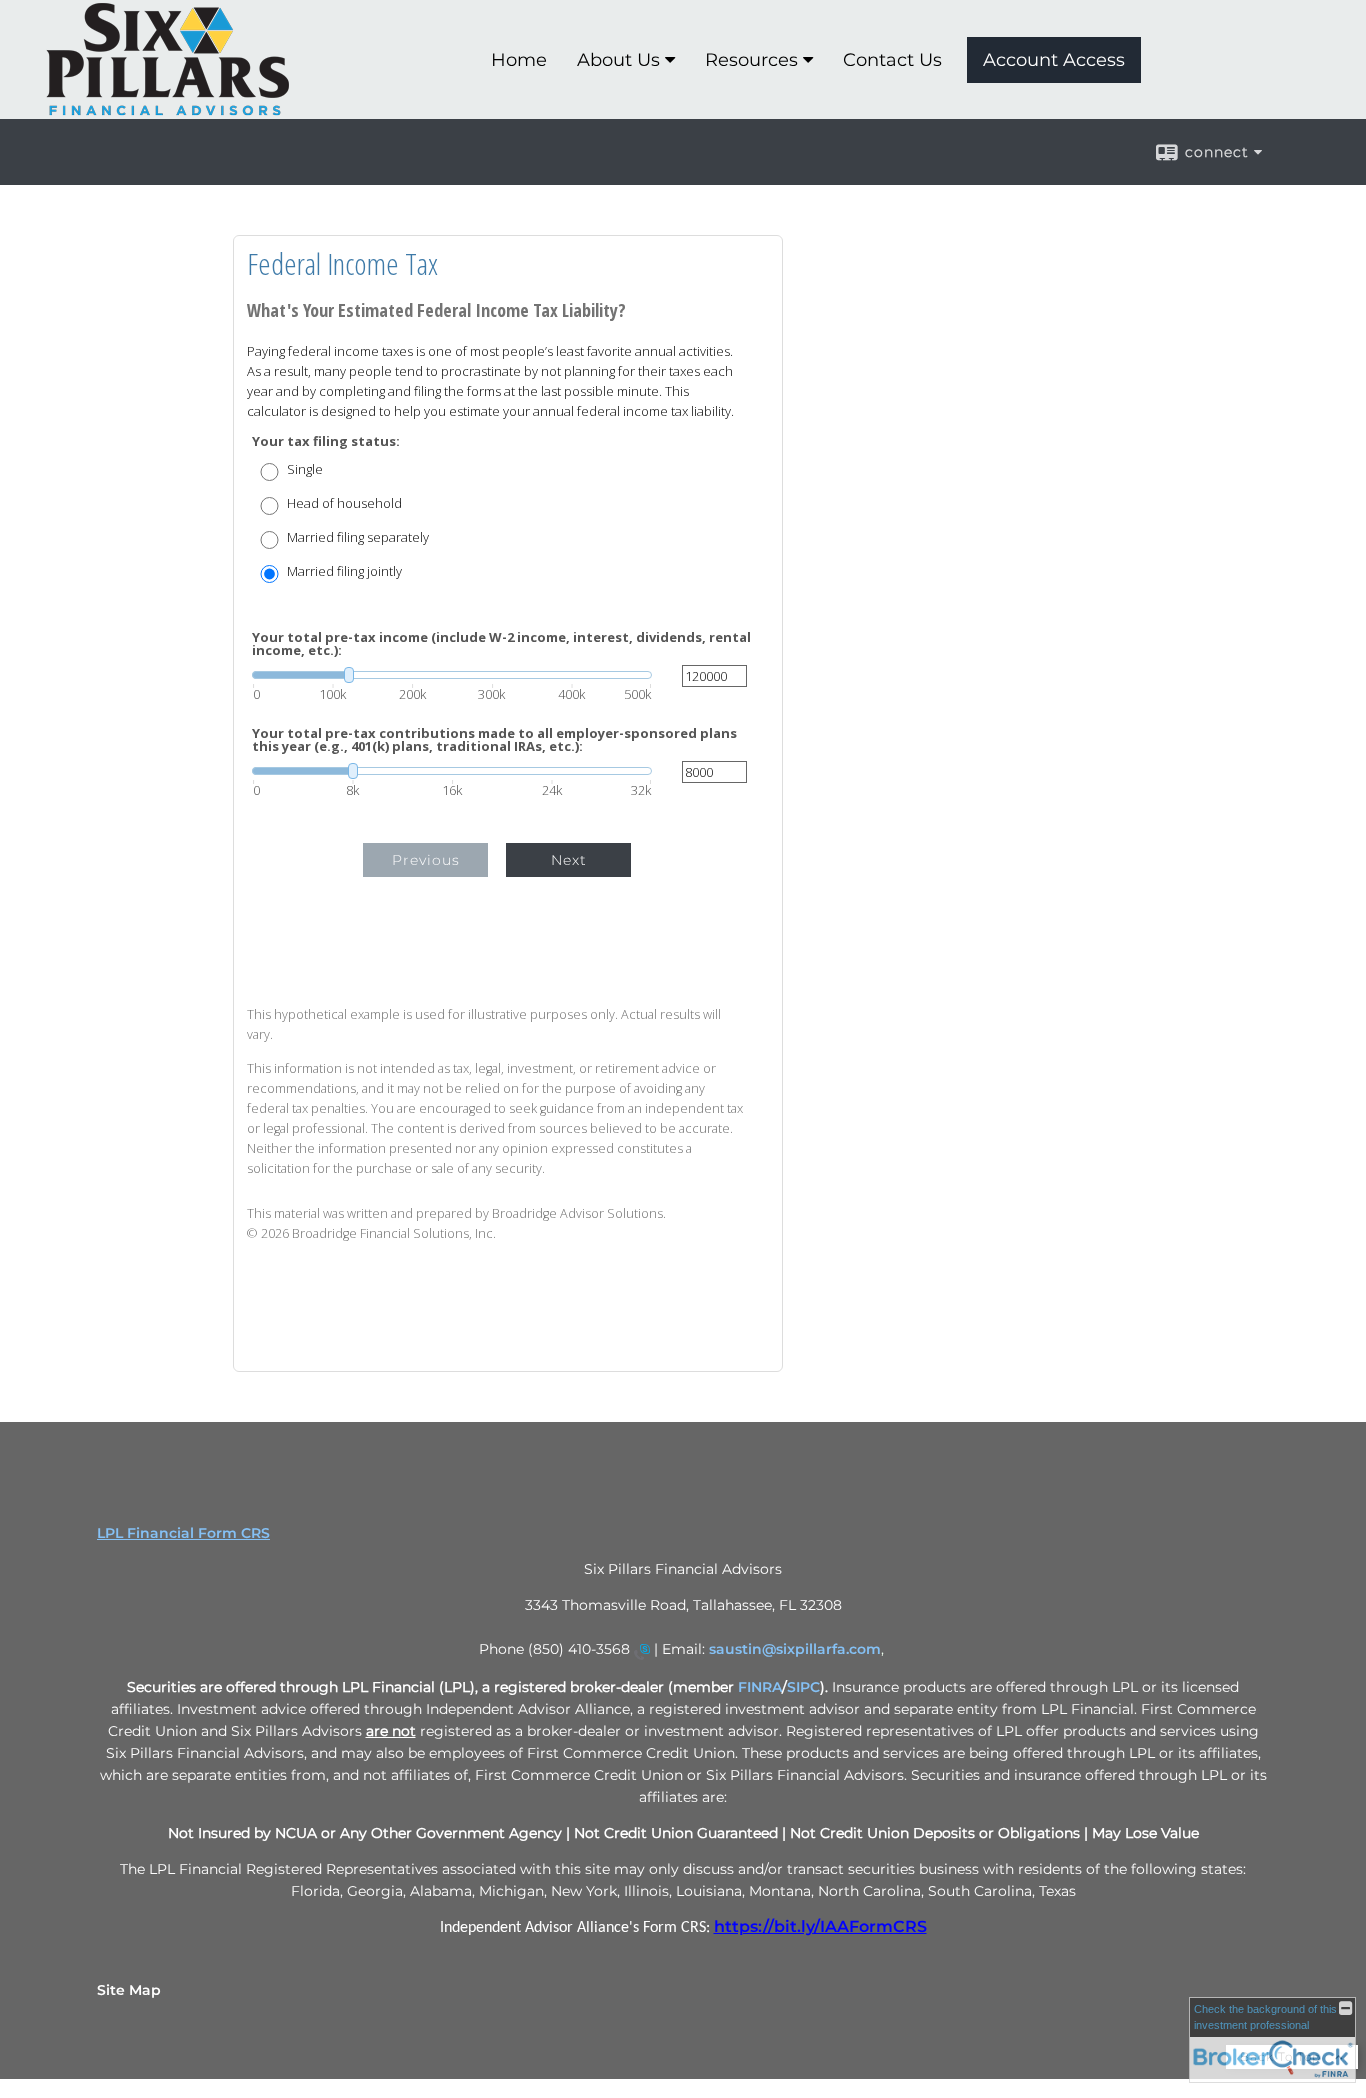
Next (569, 860)
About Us (618, 60)
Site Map (129, 1990)
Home (519, 60)
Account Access (1054, 60)
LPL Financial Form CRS (183, 1533)
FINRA (760, 1687)
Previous (426, 860)
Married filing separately (358, 537)
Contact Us (892, 60)
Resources (751, 60)
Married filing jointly (344, 571)
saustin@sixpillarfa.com (795, 1649)
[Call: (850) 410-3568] (642, 1651)
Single (305, 469)
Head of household (344, 503)
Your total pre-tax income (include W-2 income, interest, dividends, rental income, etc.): (501, 644)
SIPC (803, 1687)
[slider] (452, 675)
